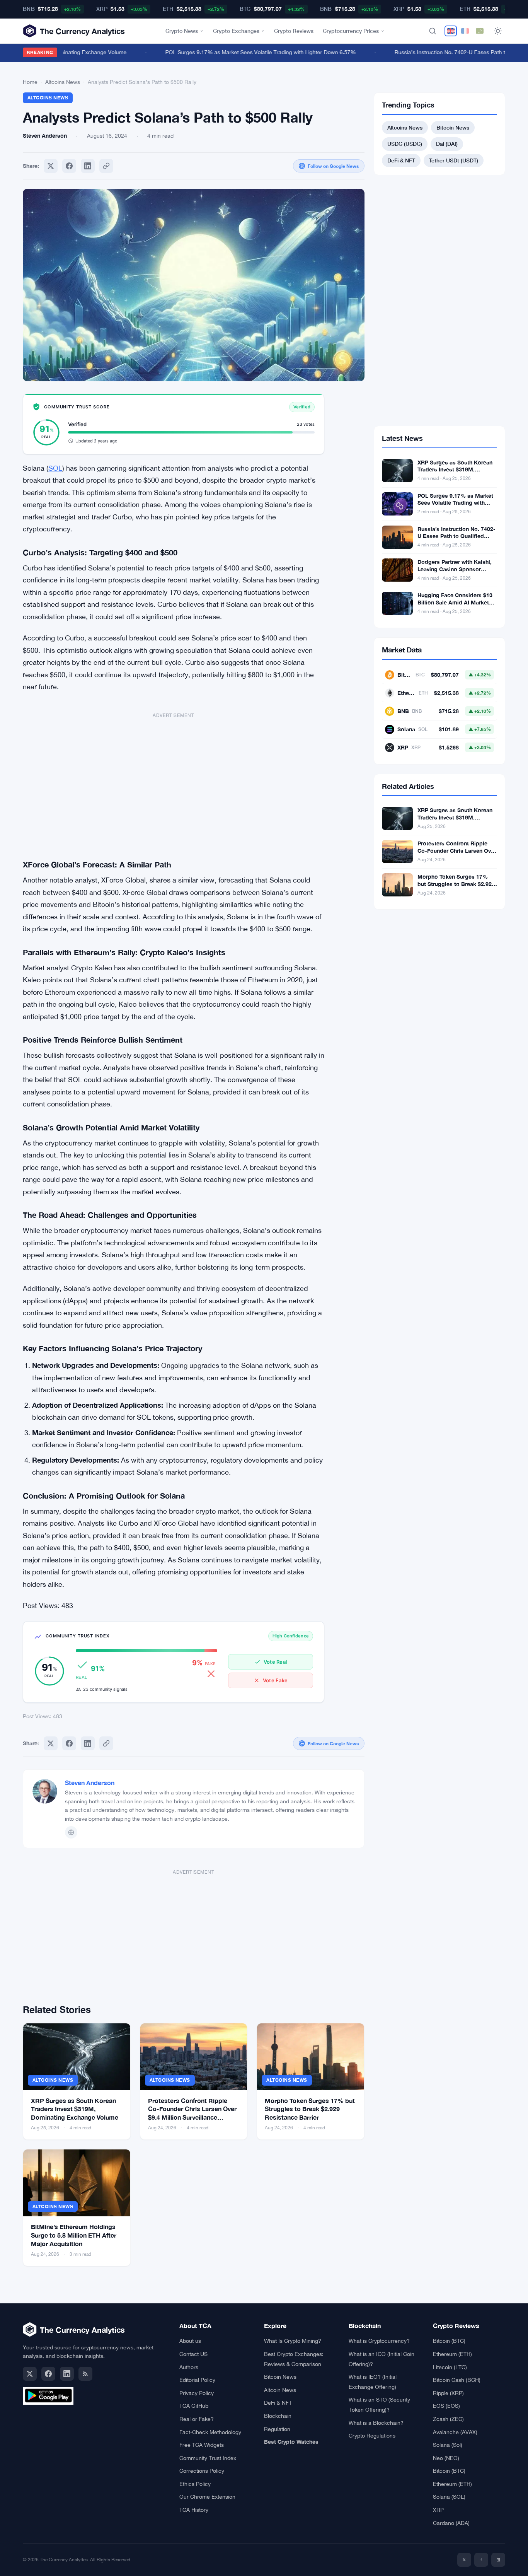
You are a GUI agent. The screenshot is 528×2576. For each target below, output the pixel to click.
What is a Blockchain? (376, 2423)
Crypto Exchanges (236, 31)
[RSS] (85, 2374)
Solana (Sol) (448, 2445)
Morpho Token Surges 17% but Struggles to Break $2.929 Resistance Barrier (310, 2109)
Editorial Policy (197, 2380)
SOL (55, 468)
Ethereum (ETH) (452, 2354)
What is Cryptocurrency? (379, 2341)
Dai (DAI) (447, 144)
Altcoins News (63, 82)
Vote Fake (275, 1680)
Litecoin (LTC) (450, 2367)
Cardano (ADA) (451, 2523)
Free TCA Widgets (202, 2445)
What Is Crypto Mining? (293, 2341)
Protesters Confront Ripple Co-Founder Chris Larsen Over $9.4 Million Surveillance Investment (457, 854)
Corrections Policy (202, 2471)
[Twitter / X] (30, 2374)
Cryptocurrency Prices (351, 31)
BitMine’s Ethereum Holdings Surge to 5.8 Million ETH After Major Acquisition (74, 2235)
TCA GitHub (194, 2406)
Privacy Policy (197, 2393)
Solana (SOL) (449, 2497)
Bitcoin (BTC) (449, 2341)
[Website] (71, 1832)
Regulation (277, 2429)
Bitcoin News (453, 127)
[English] (451, 31)
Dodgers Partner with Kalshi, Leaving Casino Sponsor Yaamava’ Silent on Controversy (455, 573)
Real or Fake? (197, 2419)
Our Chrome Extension (207, 2497)
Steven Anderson (90, 1783)
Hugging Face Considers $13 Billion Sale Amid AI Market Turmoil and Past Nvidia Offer (456, 602)
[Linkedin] (88, 166)
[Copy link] (106, 166)
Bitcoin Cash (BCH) (457, 2380)
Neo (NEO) (446, 2458)
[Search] (433, 31)
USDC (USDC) (405, 144)
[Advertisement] (174, 781)
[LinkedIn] (67, 2374)
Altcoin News (280, 2390)
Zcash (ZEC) (448, 2419)
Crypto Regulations (372, 2436)
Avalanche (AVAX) (455, 2432)
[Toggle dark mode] (498, 31)
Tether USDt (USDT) (454, 160)
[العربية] (480, 31)
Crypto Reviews (294, 31)
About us (190, 2341)
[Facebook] (69, 166)
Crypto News (182, 31)
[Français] (465, 31)
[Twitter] (51, 166)
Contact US (193, 2354)
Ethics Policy (195, 2484)
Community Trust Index (208, 2458)
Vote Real (275, 1662)
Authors (189, 2367)
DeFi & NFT (401, 160)
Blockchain (278, 2416)
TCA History (194, 2510)
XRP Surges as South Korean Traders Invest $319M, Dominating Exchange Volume (75, 2109)
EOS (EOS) (446, 2406)
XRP (438, 2510)
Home (30, 82)
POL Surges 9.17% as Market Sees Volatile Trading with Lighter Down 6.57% (242, 52)
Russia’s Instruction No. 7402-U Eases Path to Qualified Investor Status (456, 536)
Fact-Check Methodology (210, 2432)
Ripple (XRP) (448, 2393)
